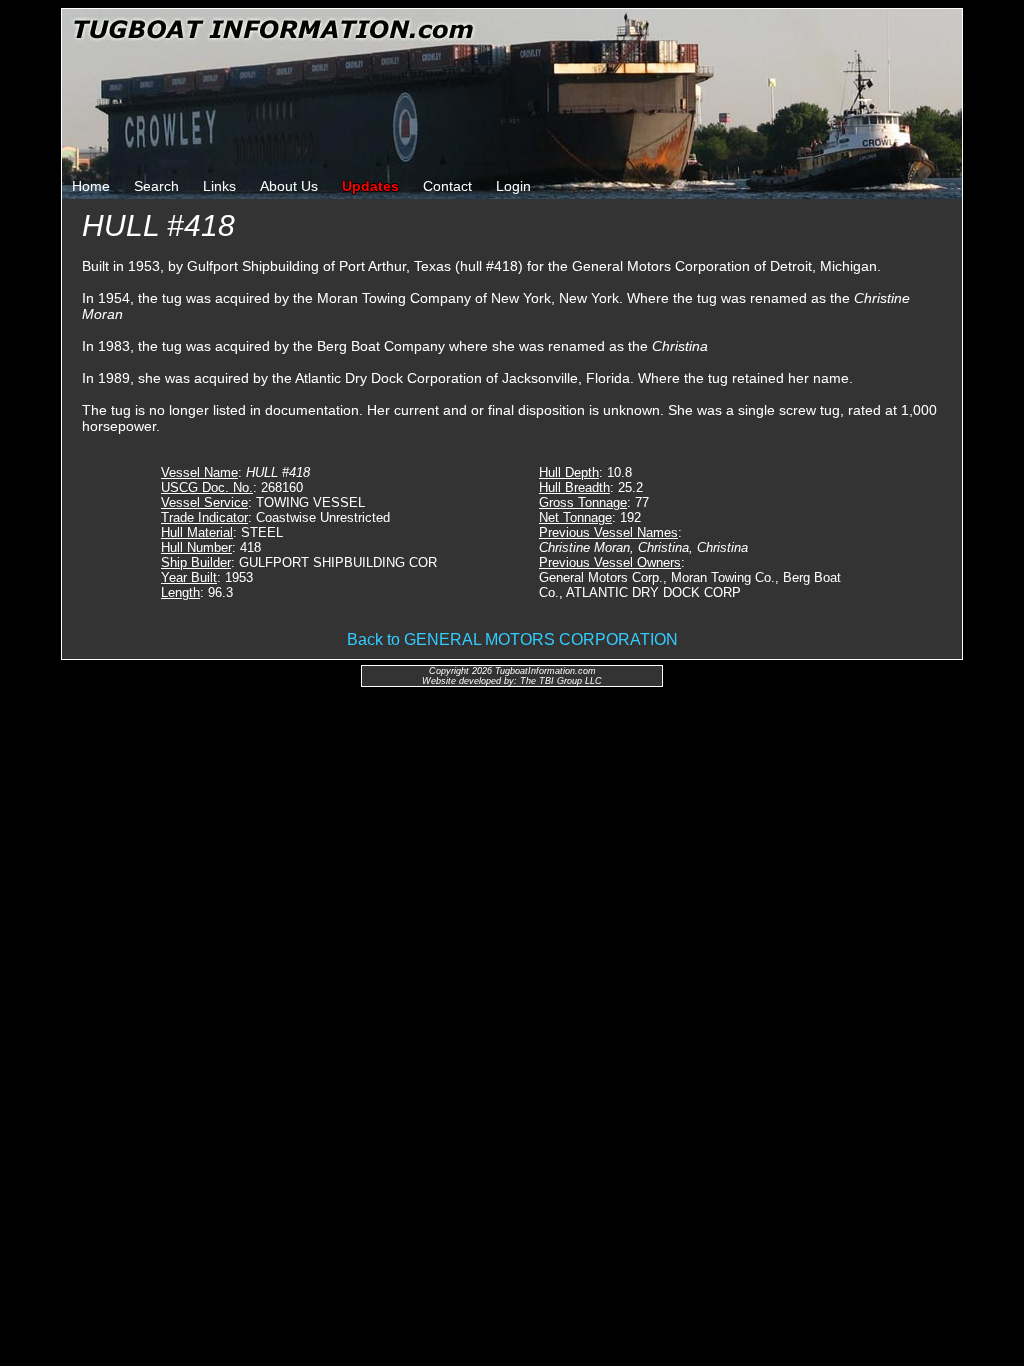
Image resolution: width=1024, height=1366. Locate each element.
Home (91, 186)
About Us (289, 186)
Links (219, 186)
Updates (370, 186)
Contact (447, 186)
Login (513, 186)
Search (156, 186)
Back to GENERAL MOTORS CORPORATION (512, 639)
